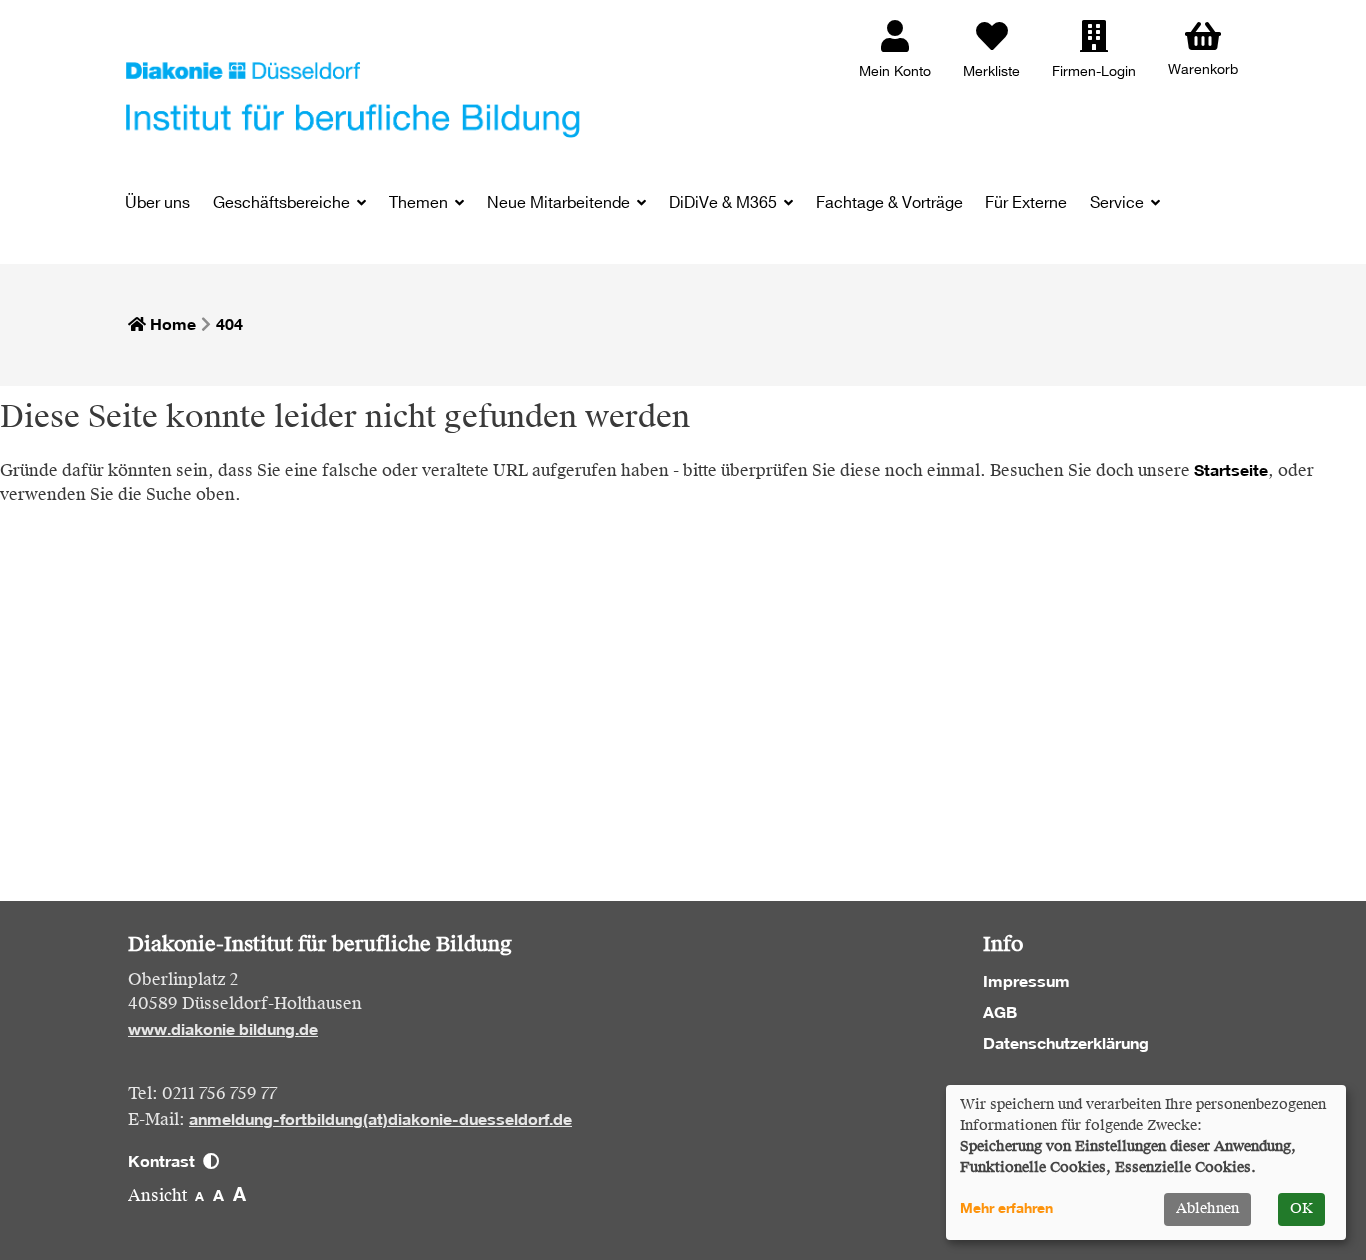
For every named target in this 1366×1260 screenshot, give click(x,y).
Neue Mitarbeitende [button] (560, 203)
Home (171, 324)
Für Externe (1026, 203)
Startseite (1231, 470)
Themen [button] (420, 203)
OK (1301, 1209)
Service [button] (1119, 203)
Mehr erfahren (1006, 1208)
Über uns (157, 203)
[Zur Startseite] (353, 98)
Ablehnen (1207, 1209)
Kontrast (165, 1161)
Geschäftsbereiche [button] (283, 203)
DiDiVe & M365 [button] (725, 203)
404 (229, 324)
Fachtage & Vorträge (889, 203)
